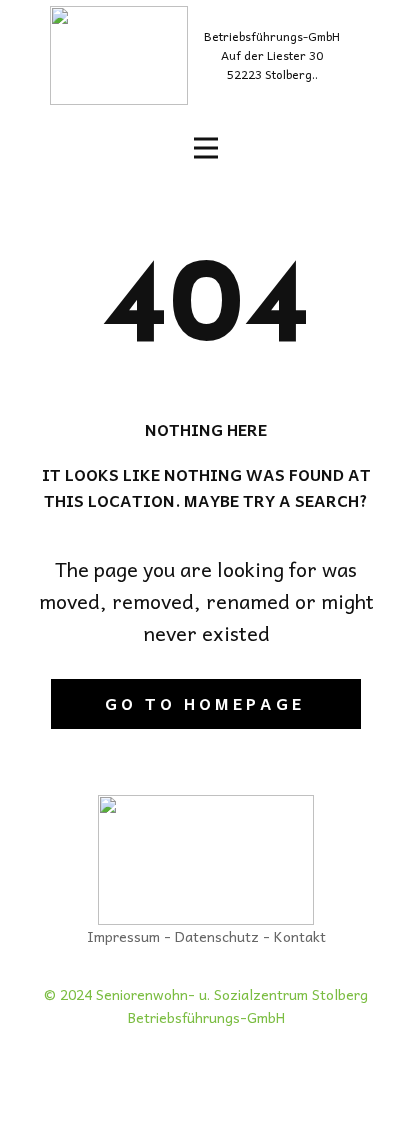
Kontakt (300, 936)
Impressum (123, 936)
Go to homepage (205, 703)
